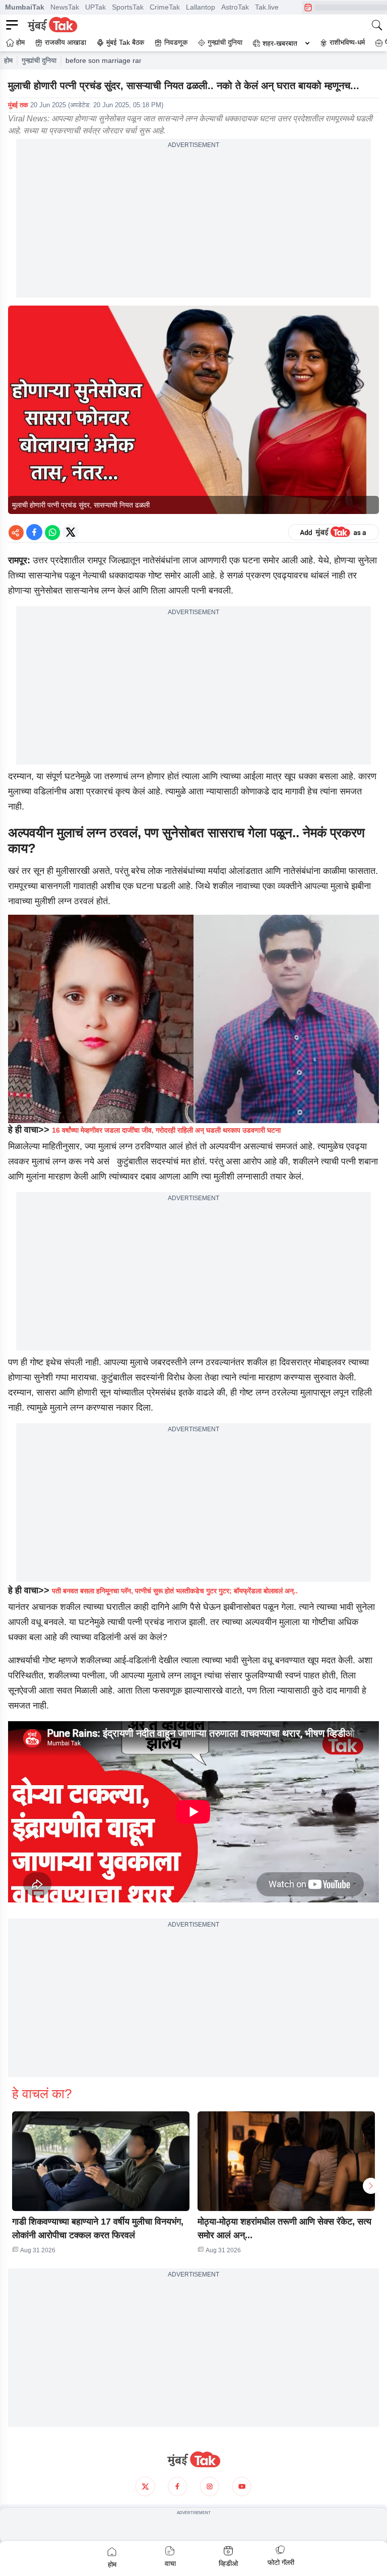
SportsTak (128, 7)
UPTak (95, 7)
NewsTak (65, 7)
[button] (101, 2161)
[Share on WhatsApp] (52, 532)
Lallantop (201, 7)
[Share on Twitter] (71, 532)
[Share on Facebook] (34, 532)
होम (8, 60)
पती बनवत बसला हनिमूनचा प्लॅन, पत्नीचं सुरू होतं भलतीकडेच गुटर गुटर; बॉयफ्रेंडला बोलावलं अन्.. (175, 1591)
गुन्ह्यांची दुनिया (39, 60)
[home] (193, 2460)
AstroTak (235, 7)
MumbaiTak (25, 7)
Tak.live (267, 7)
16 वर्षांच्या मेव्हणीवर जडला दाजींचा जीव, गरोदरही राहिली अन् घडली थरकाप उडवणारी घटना (166, 1130)
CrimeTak (165, 7)
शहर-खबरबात (280, 43)
